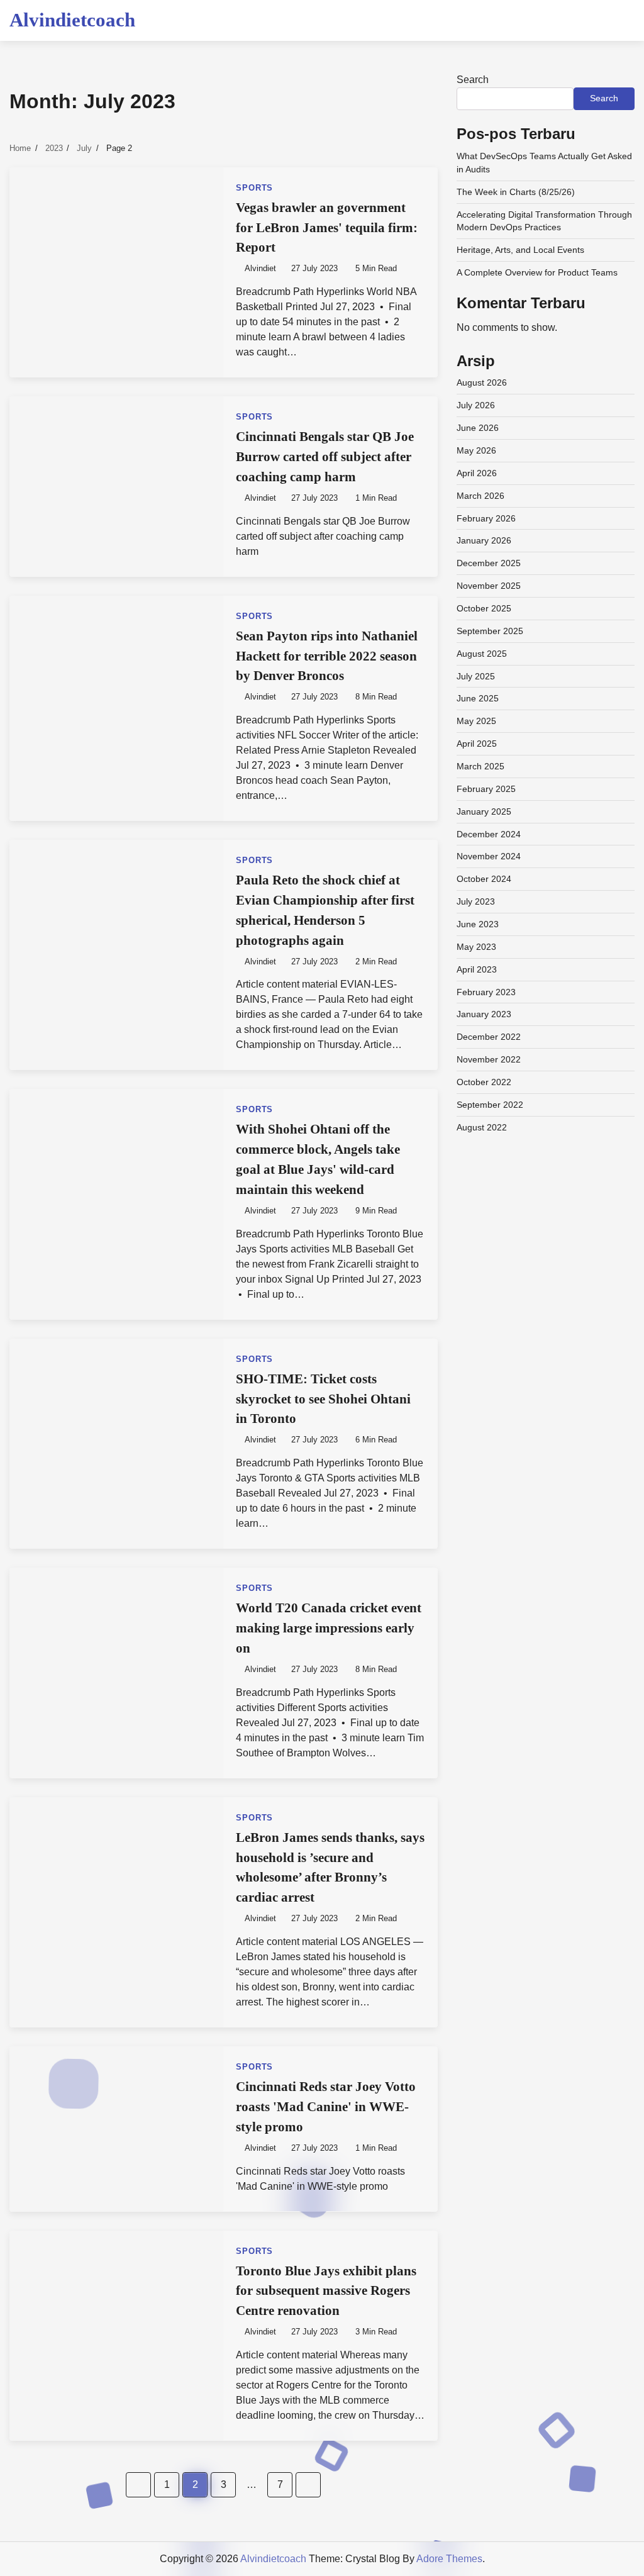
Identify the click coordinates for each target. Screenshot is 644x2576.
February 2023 (486, 992)
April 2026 (477, 473)
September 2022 (490, 1105)
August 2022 (482, 1127)
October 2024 (484, 879)
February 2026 (486, 518)
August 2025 (482, 654)
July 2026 (476, 405)
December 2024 (489, 834)
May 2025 (476, 721)
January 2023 (484, 1014)
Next (308, 2485)
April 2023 (477, 969)
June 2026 (478, 428)
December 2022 (489, 1037)
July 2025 (476, 676)
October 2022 (484, 1082)
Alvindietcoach (72, 20)
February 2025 (486, 789)
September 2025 (490, 631)
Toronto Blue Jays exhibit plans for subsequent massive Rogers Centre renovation (326, 2291)
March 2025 (480, 766)
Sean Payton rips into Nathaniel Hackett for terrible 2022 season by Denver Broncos (327, 656)
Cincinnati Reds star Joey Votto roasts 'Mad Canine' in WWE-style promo (326, 2107)
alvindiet (260, 269)
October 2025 (484, 608)
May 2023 (476, 947)
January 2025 (484, 811)
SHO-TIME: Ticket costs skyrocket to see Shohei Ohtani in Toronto (323, 1399)
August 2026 (482, 382)
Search (473, 80)
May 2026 (476, 450)
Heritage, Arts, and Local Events (520, 250)
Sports (254, 188)
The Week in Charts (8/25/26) (516, 192)
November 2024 (489, 856)
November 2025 (489, 586)
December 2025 (489, 563)
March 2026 (480, 496)
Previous (138, 2485)
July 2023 (476, 901)
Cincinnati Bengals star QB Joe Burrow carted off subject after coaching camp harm (325, 457)
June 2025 (478, 698)
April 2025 (477, 744)
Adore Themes (449, 2559)
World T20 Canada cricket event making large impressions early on (329, 1628)
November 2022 (489, 1059)
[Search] (625, 20)
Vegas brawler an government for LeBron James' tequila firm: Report (327, 228)
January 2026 (484, 540)
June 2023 (478, 924)
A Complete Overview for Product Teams (537, 272)
